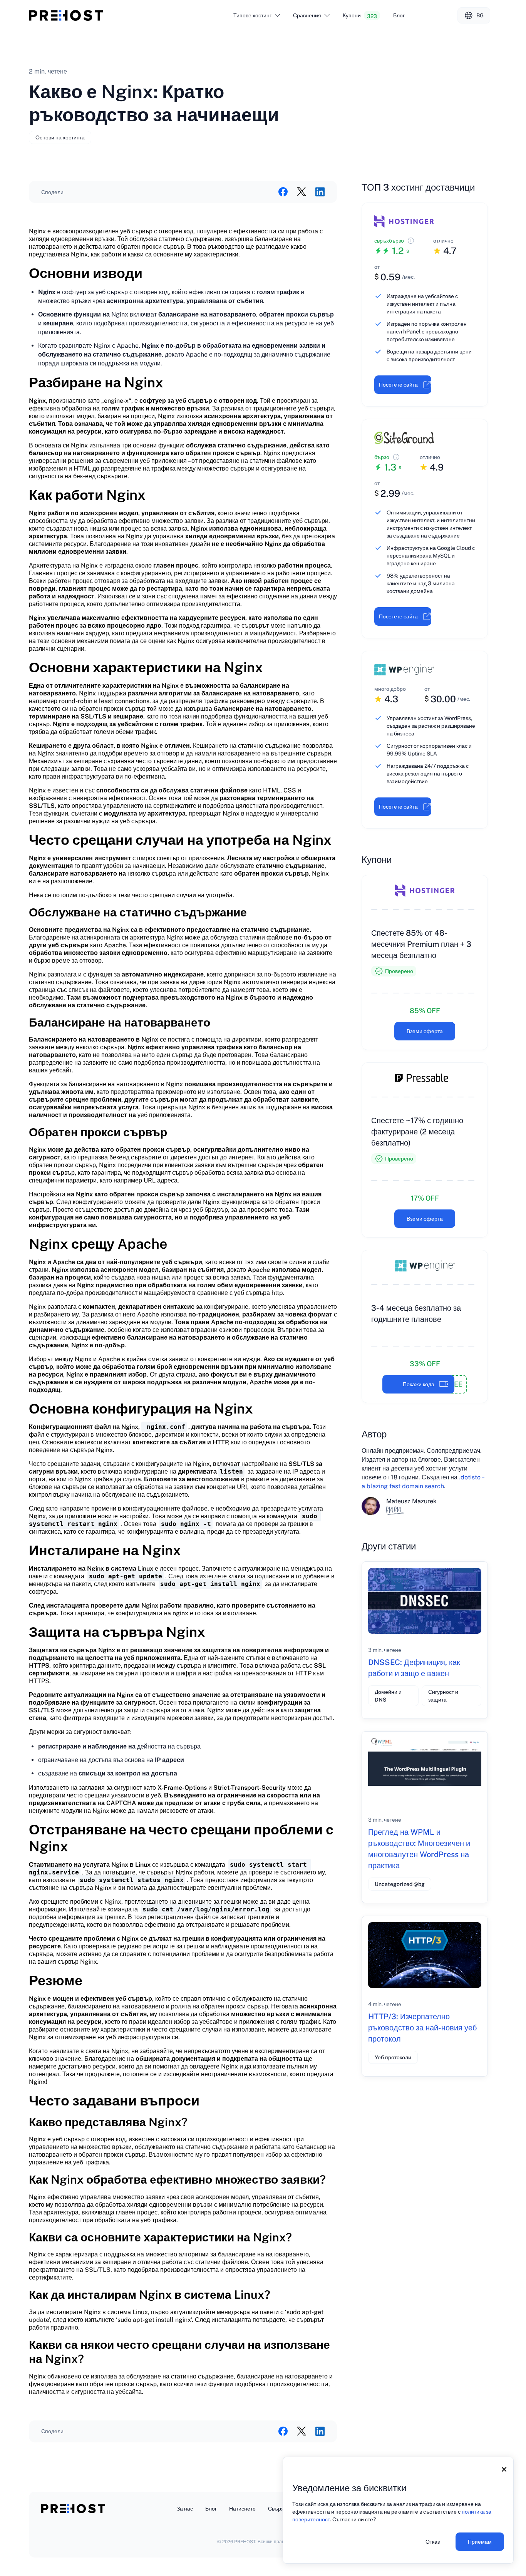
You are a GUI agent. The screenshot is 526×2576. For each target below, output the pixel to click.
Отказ (433, 2542)
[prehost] (66, 15)
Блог (399, 15)
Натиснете (242, 2509)
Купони (360, 16)
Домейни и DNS (388, 1696)
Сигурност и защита (443, 1696)
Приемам (480, 2542)
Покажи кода (419, 1384)
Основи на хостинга (60, 137)
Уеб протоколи (393, 2057)
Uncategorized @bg (400, 1884)
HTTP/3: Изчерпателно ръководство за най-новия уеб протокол (422, 2028)
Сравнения (307, 15)
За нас (185, 2509)
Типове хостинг (252, 15)
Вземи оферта (425, 1031)
